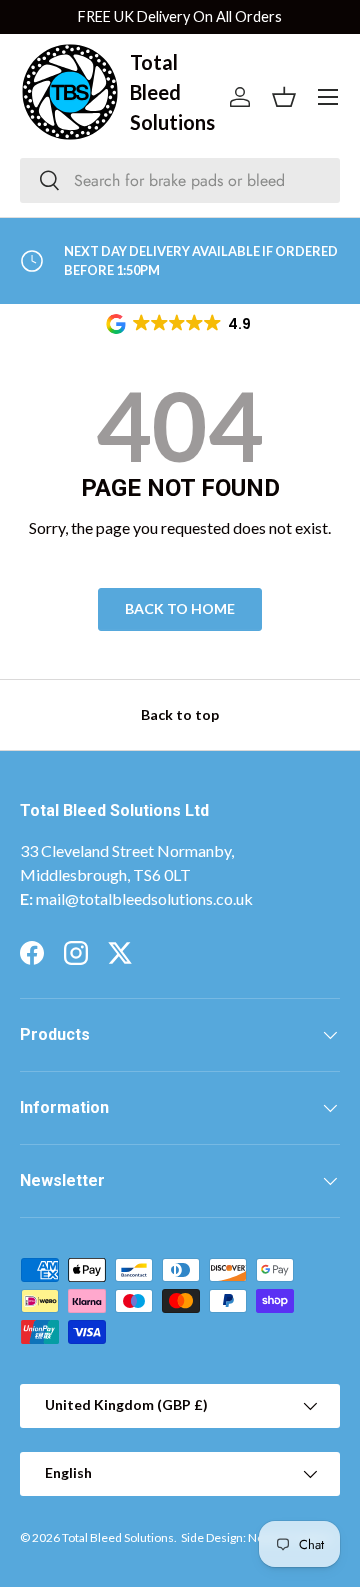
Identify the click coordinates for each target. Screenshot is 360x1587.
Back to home (180, 608)
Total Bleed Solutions (118, 1537)
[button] (180, 324)
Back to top (180, 714)
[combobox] (180, 180)
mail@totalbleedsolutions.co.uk (144, 898)
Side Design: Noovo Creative (256, 1537)
